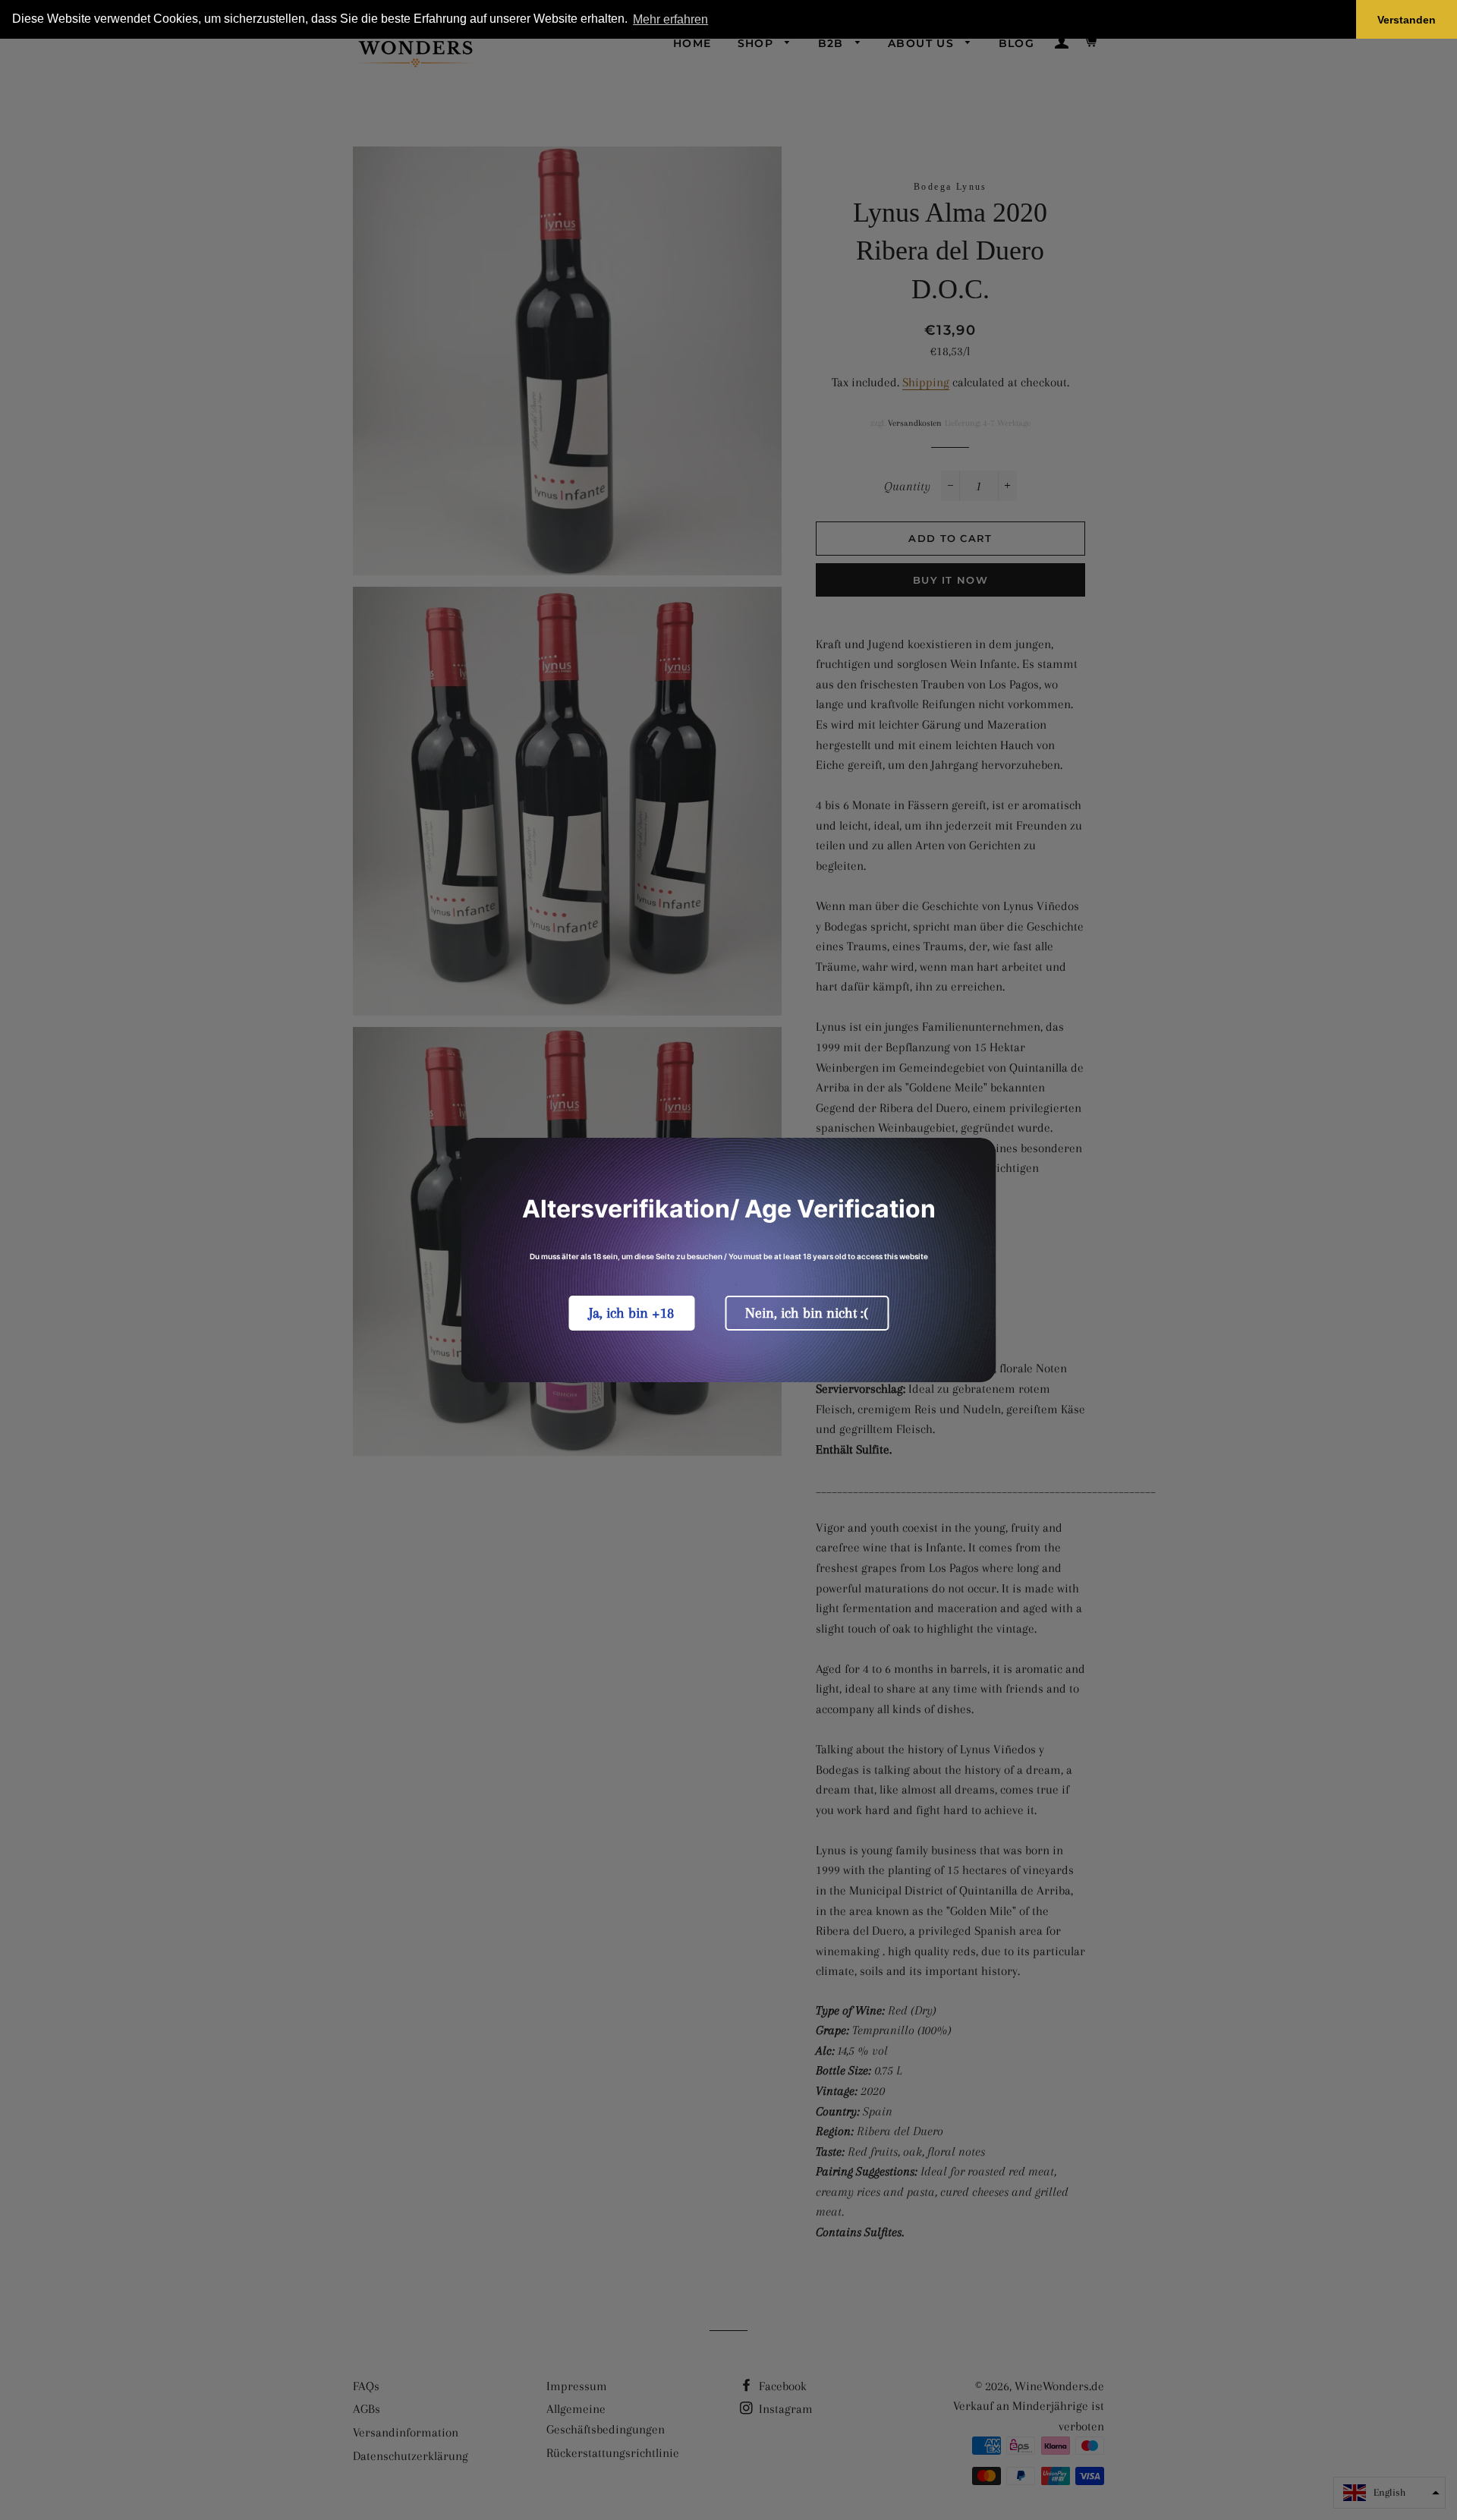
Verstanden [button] (1407, 20)
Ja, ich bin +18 (631, 1313)
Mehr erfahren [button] (670, 19)
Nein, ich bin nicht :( (807, 1313)
